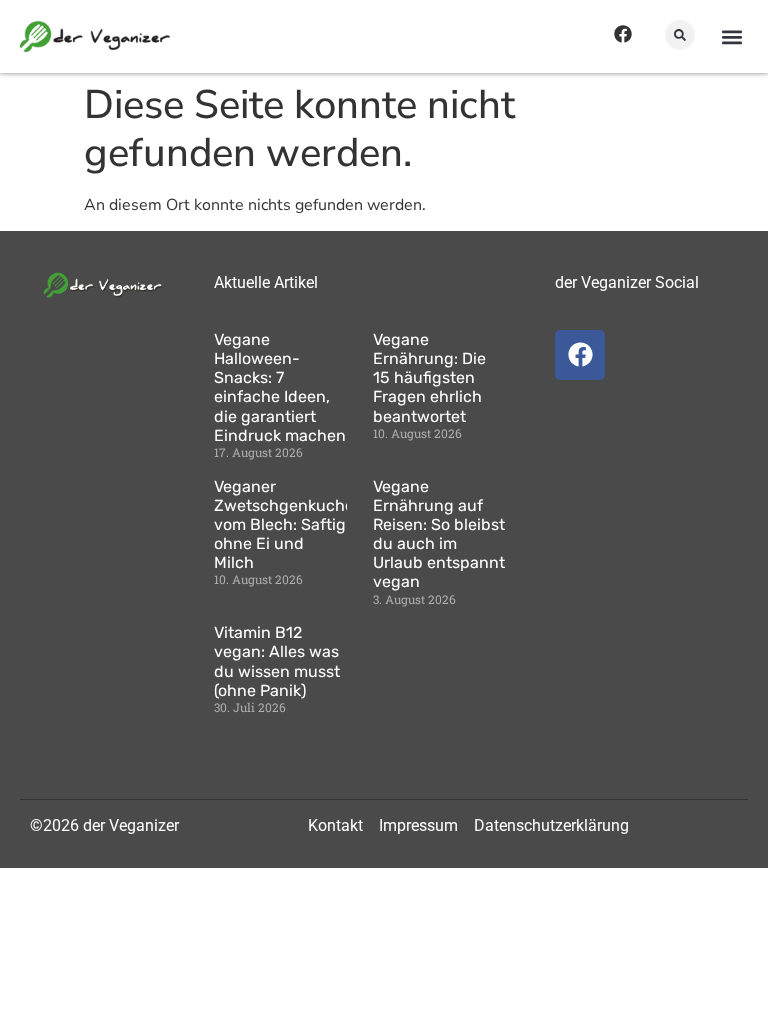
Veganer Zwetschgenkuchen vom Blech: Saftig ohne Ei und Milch (289, 525)
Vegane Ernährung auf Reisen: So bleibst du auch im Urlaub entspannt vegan (439, 534)
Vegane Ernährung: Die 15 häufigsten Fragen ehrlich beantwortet (429, 378)
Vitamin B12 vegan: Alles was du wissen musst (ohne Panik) (277, 661)
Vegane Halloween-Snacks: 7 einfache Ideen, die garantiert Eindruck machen (280, 387)
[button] (680, 35)
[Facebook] (622, 34)
